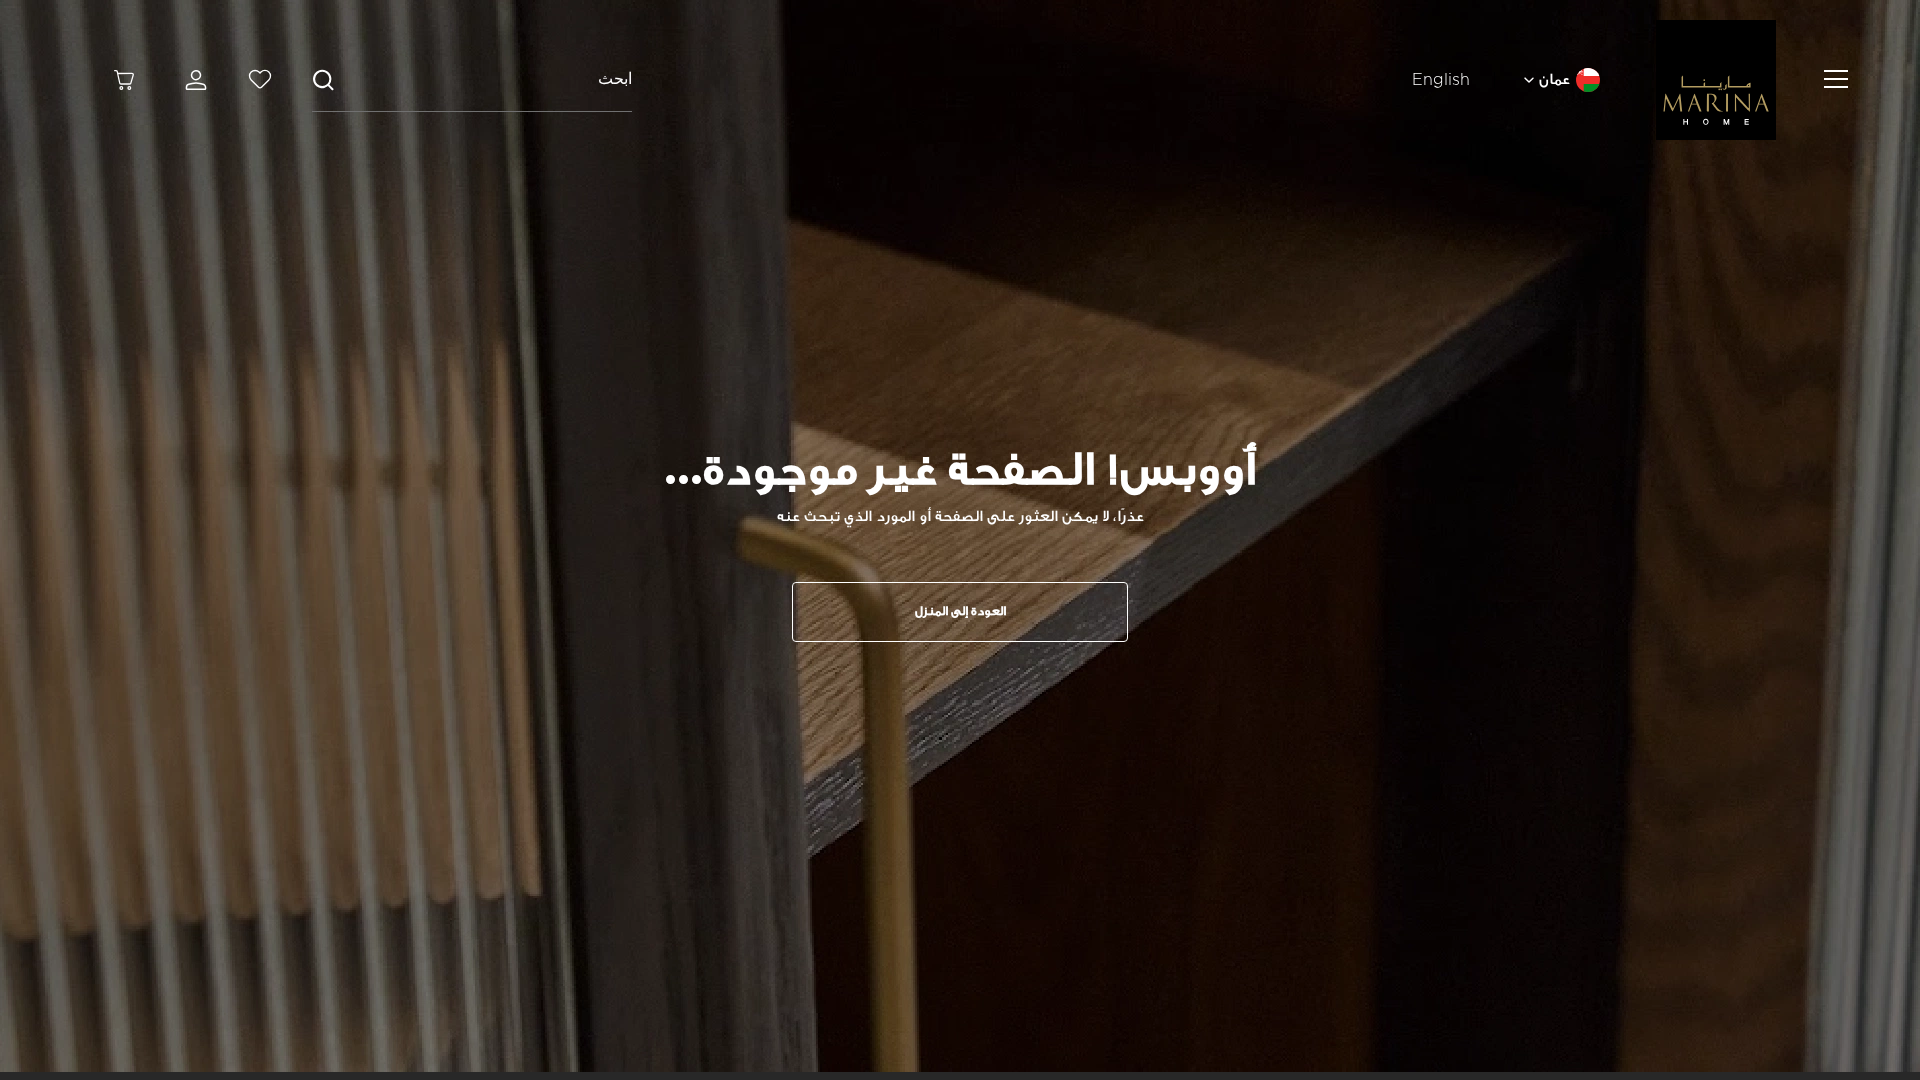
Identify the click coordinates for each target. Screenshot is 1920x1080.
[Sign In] (192, 80)
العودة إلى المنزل (960, 611)
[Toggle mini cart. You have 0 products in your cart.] (124, 80)
